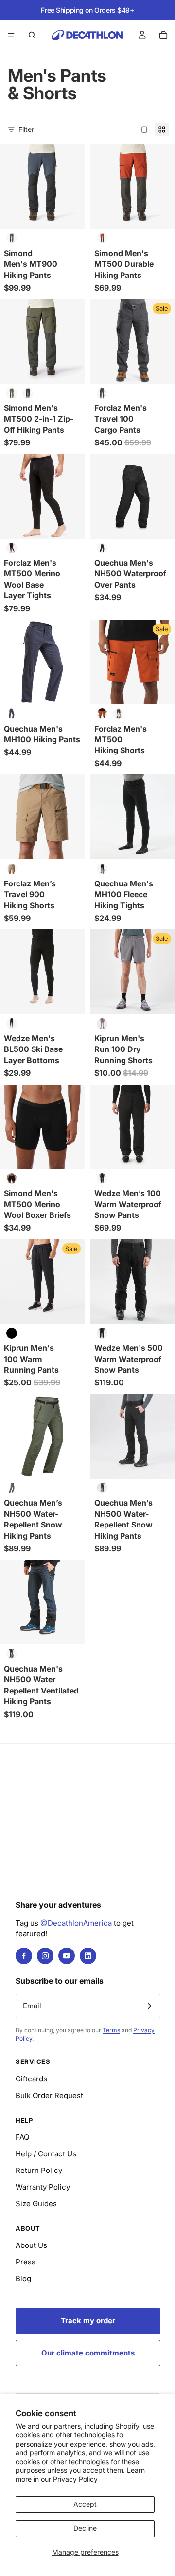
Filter (26, 129)
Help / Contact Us (46, 2154)
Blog (23, 2278)
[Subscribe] (148, 2006)
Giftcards (31, 2079)
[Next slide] (157, 118)
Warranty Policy (43, 2187)
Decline (85, 2528)
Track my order (88, 2321)
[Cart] (163, 35)
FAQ (22, 2137)
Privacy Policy (75, 2479)
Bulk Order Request (49, 2095)
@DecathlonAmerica (76, 1923)
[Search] (32, 35)
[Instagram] (45, 1956)
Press (26, 2262)
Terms (111, 2030)
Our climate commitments (88, 2353)
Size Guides (36, 2203)
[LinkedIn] (88, 1956)
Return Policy (39, 2170)
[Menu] (11, 35)
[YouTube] (67, 1956)
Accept (85, 2504)
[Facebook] (24, 1956)
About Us (31, 2245)
